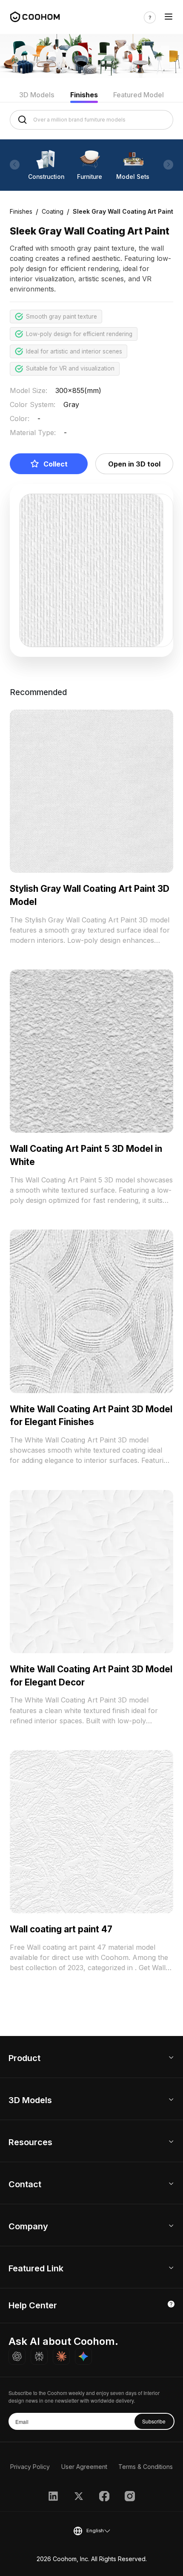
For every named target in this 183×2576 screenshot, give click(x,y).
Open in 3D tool (134, 464)
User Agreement (84, 2467)
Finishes (84, 95)
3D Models (37, 95)
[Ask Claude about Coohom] (61, 2356)
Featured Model (139, 95)
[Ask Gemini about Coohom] (83, 2356)
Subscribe (154, 2421)
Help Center (33, 2305)
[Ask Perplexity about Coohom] (39, 2356)
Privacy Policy (30, 2467)
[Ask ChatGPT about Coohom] (17, 2356)
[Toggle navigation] (169, 17)
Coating (53, 211)
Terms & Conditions (146, 2467)
